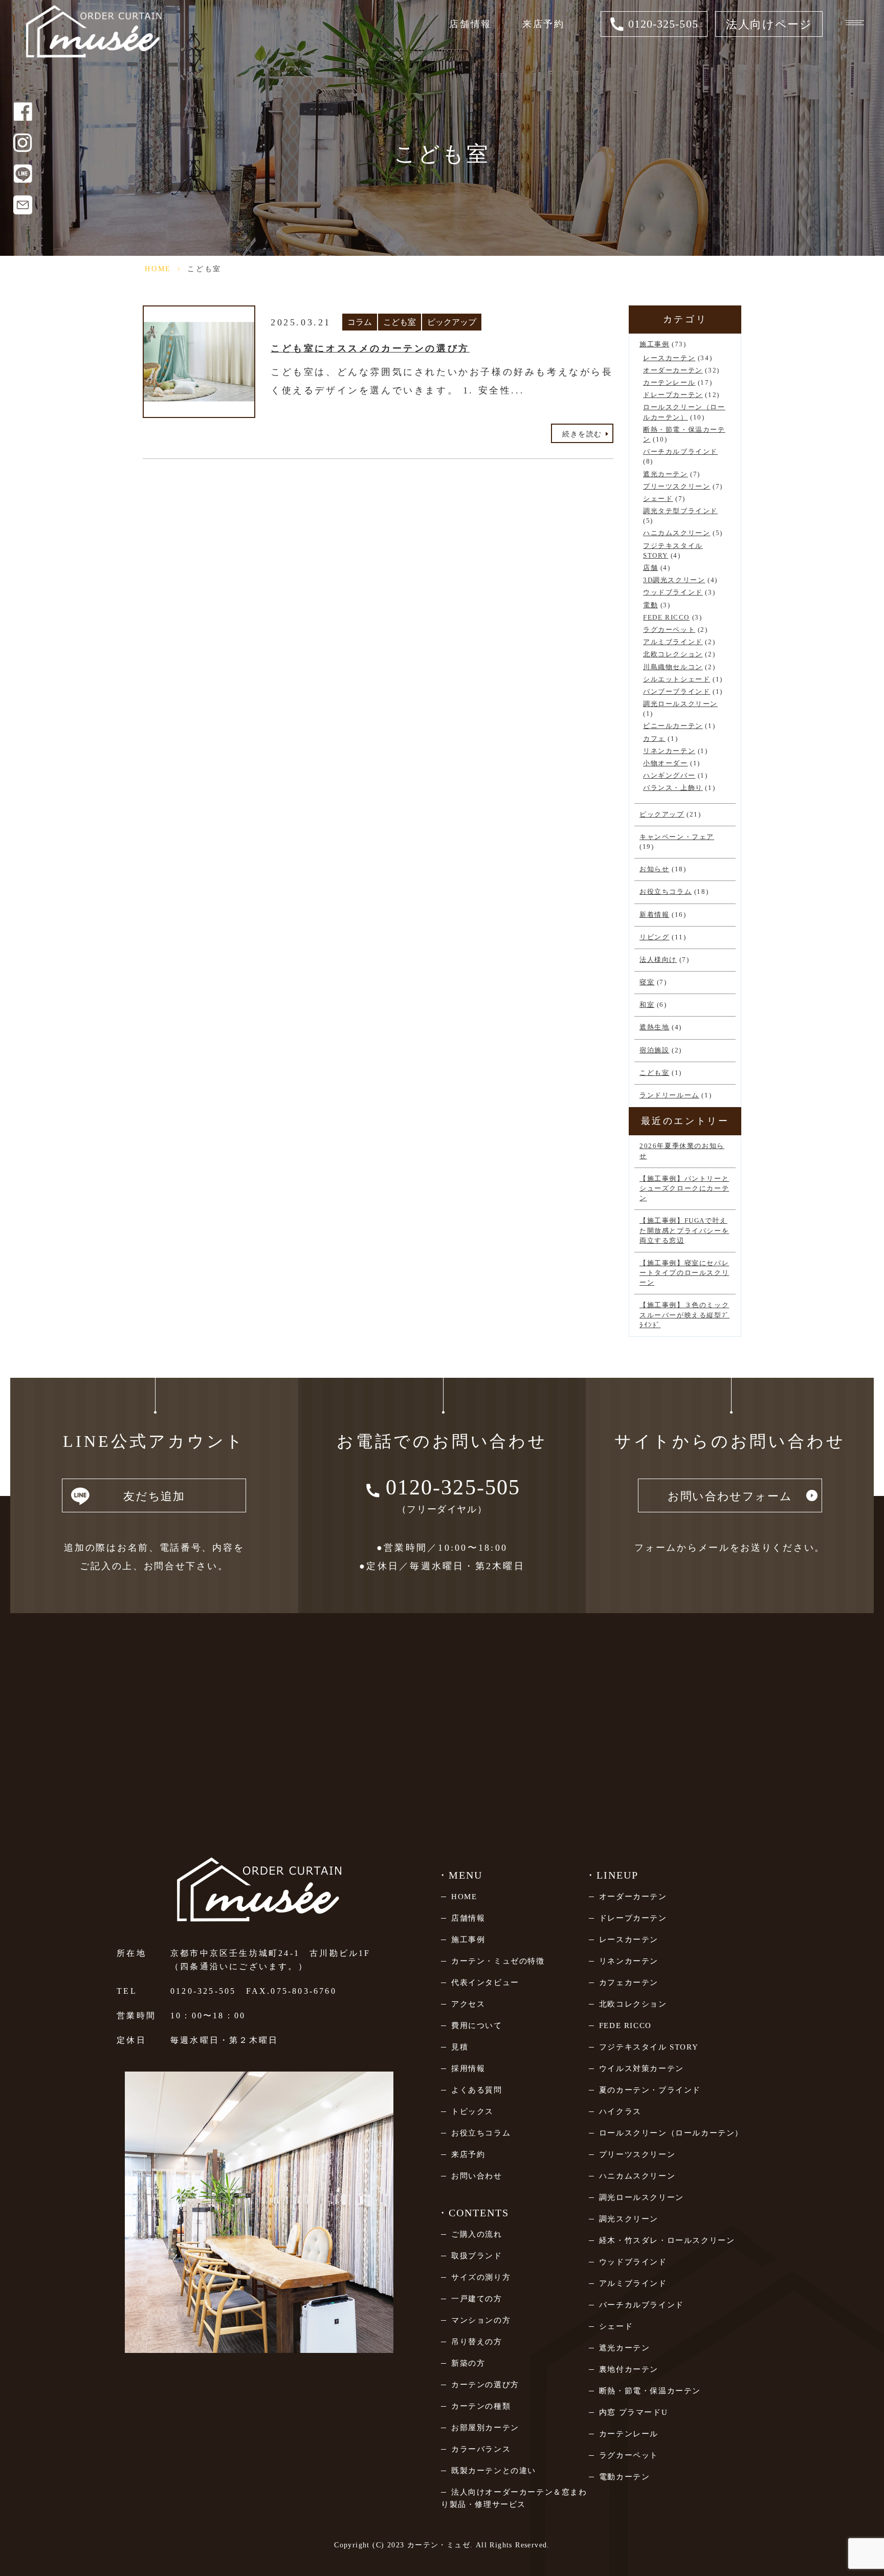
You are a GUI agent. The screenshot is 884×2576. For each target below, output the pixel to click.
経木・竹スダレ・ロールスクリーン (667, 2240)
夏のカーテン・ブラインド (650, 2090)
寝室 (647, 982)
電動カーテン (625, 2477)
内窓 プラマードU (633, 2412)
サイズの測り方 (481, 2277)
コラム (360, 322)
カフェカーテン (629, 1983)
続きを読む (582, 434)
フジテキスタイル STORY (649, 2047)
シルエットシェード (677, 679)
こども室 (400, 322)
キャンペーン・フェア (677, 837)
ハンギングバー (669, 776)
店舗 (650, 568)
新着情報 (654, 915)
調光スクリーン (629, 2219)
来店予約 (544, 24)
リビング (654, 937)
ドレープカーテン (673, 395)
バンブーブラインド (677, 692)
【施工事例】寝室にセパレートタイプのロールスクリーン (684, 1273)
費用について (477, 2025)
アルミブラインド (673, 642)
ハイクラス (620, 2111)
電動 (650, 605)
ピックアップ (452, 322)
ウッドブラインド (673, 592)
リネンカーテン (669, 751)
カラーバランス (481, 2449)
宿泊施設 (654, 1050)
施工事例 (654, 344)
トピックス (472, 2111)
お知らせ (654, 869)
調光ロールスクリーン (680, 704)
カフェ (654, 739)
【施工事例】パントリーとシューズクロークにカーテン (684, 1188)
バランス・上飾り (673, 788)
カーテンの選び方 (485, 2385)
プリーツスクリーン (677, 487)
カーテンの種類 (481, 2406)
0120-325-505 (203, 1991)
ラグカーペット (669, 630)
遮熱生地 (654, 1027)
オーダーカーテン (673, 370)
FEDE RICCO (666, 618)
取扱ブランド (477, 2256)
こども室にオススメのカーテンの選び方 (370, 348)
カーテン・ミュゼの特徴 (498, 1961)
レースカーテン (669, 358)
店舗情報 (470, 24)
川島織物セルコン (673, 667)
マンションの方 (481, 2320)
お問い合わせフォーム (730, 1496)
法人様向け (658, 960)
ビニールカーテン (673, 726)
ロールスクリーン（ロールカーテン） (671, 2133)
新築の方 (468, 2363)
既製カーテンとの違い (494, 2471)
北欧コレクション (673, 654)
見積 (460, 2047)
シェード (658, 499)
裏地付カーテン (629, 2369)
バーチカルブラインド (680, 452)
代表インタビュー (485, 1983)
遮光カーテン (666, 474)
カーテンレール (669, 383)
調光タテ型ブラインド (680, 511)
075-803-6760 (303, 1991)
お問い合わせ (477, 2176)
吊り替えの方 (477, 2342)
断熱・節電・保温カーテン (650, 2391)
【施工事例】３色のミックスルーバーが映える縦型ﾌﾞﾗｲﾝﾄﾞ (684, 1315)
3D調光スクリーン (674, 580)
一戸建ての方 (477, 2299)
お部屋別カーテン (485, 2428)
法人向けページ (769, 24)
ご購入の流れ (477, 2234)
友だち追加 (154, 1496)
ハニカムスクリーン (677, 533)
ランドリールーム (669, 1095)
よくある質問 (477, 2090)
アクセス (468, 2004)
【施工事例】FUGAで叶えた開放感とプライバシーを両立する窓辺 (684, 1230)
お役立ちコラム (666, 892)
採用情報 (468, 2068)
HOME (158, 269)
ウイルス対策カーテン (642, 2068)
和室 (647, 1005)
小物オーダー (666, 763)
